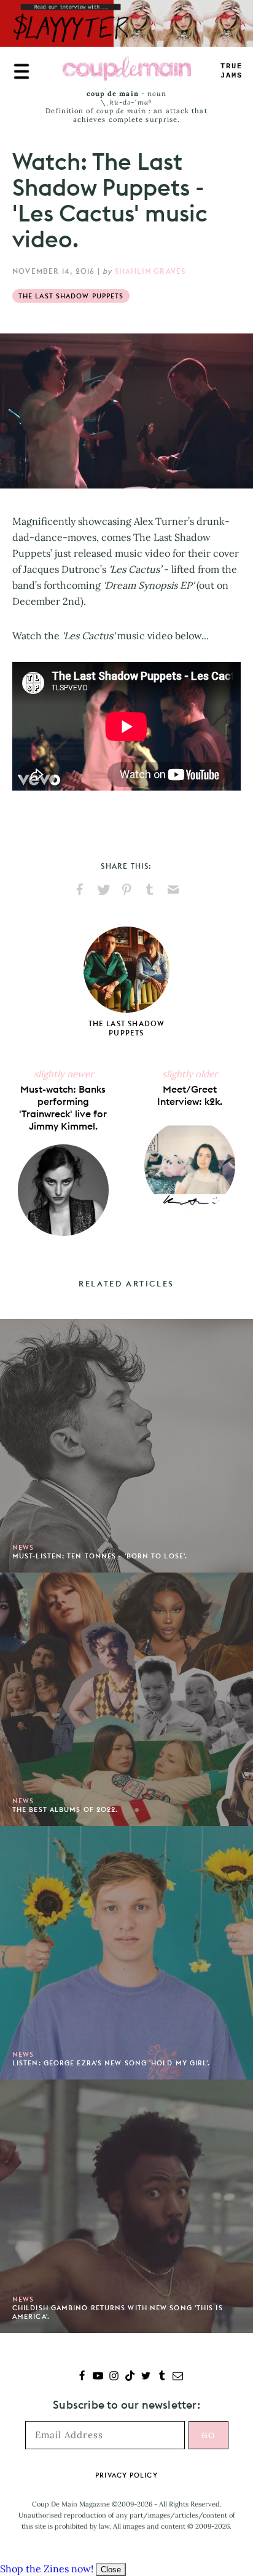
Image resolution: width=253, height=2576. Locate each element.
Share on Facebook (80, 890)
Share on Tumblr (150, 890)
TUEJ (232, 71)
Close (111, 2570)
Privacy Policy (126, 2475)
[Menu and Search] (21, 71)
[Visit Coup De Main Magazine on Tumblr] (162, 2377)
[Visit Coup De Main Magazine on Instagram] (114, 2377)
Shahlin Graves (150, 271)
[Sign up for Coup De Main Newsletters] (178, 2377)
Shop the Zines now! (47, 2569)
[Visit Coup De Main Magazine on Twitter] (146, 2377)
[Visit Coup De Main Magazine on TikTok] (130, 2377)
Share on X (103, 890)
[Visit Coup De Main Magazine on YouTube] (98, 2377)
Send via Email (173, 890)
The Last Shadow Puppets (71, 296)
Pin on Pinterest (126, 890)
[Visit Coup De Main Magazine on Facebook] (82, 2377)
